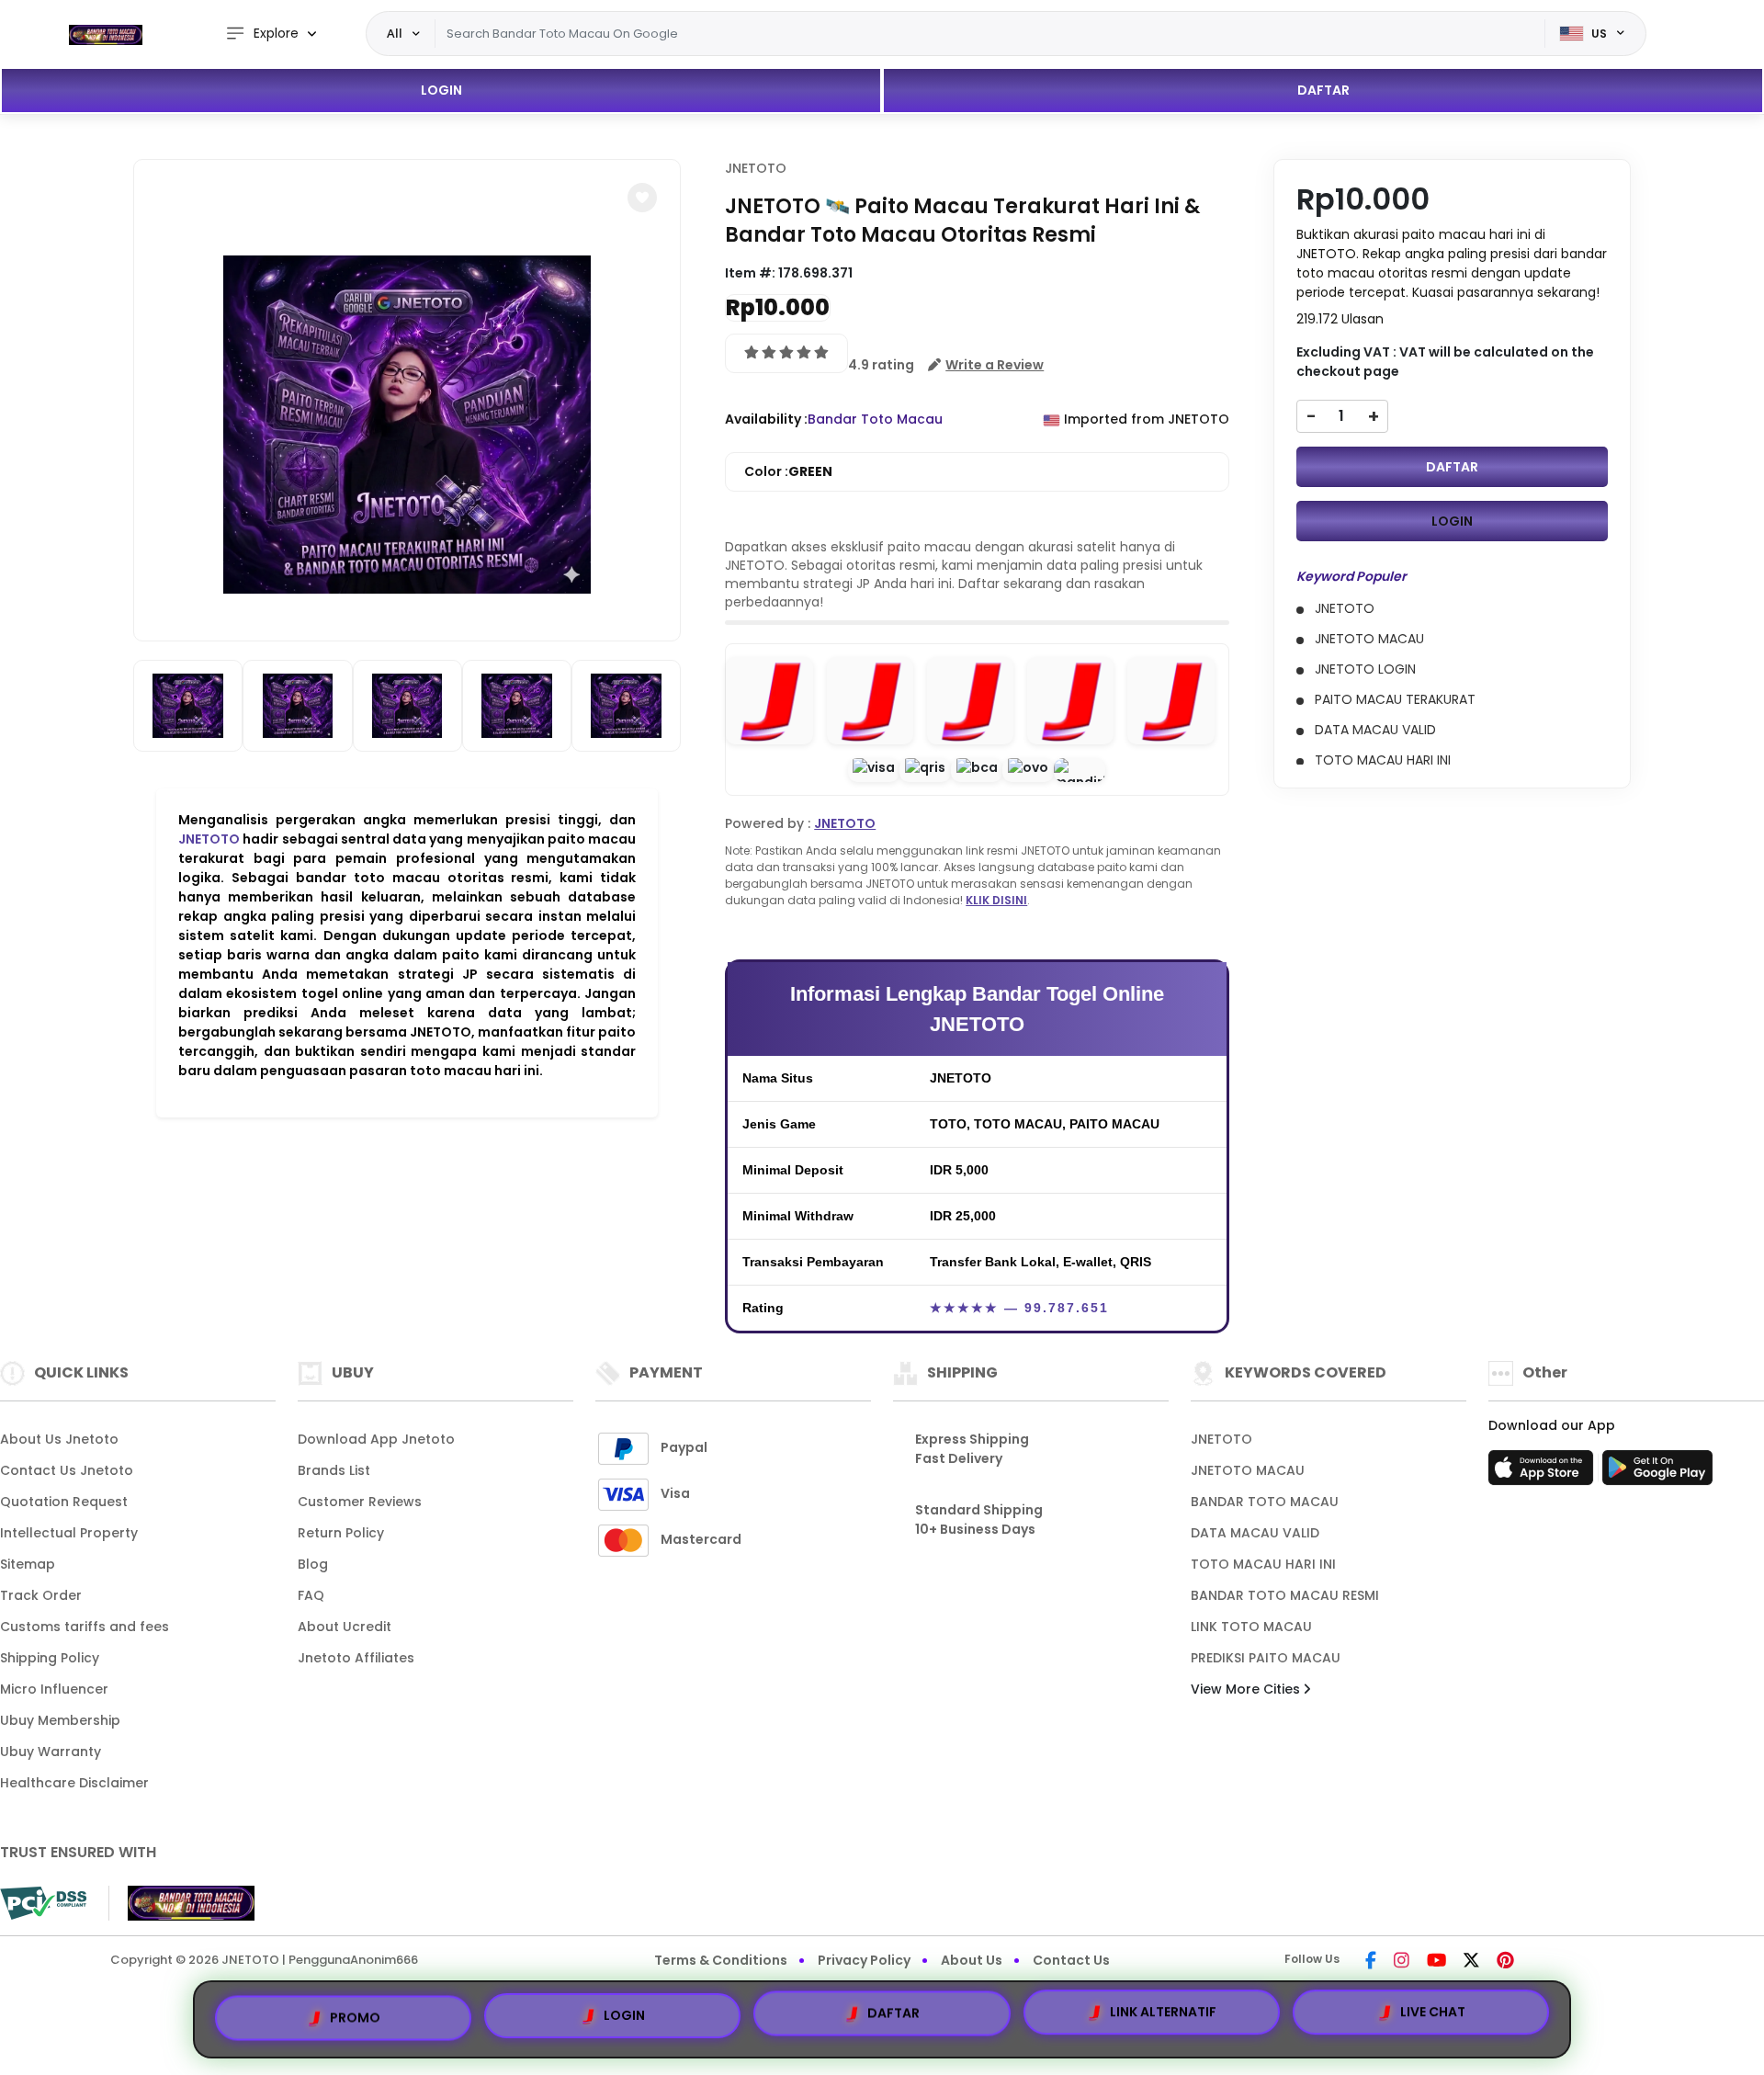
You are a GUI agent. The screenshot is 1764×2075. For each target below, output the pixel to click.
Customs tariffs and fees (85, 1627)
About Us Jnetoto (59, 1439)
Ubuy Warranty (51, 1752)
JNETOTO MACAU (1248, 1470)
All (395, 33)
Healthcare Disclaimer (74, 1783)
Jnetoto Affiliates (356, 1658)
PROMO (355, 2012)
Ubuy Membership (60, 1720)
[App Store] (1543, 1473)
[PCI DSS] (43, 1903)
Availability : (766, 419)
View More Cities (1247, 1689)
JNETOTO (209, 839)
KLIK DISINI (996, 900)
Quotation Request (64, 1502)
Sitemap (28, 1564)
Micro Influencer (54, 1689)
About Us (972, 1960)
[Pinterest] (1505, 1962)
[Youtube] (1436, 1962)
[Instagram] (1402, 1962)
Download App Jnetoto (376, 1439)
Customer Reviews (360, 1502)
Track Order (41, 1595)
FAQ (311, 1595)
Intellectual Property (69, 1533)
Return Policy (341, 1533)
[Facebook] (1371, 1962)
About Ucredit (345, 1627)
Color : (788, 471)
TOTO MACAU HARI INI (1263, 1564)
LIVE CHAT (1433, 2019)
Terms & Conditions (721, 1960)
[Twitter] (1471, 1962)
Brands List (334, 1470)
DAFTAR (1323, 90)
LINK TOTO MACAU (1251, 1627)
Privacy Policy (864, 1960)
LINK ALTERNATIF (1163, 2017)
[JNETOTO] (106, 34)
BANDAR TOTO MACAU (1265, 1502)
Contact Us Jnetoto (67, 1470)
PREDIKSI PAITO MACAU (1266, 1658)
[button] (642, 198)
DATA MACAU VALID (1255, 1533)
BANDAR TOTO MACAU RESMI (1285, 1595)
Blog (313, 1564)
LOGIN (441, 90)
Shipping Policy (50, 1658)
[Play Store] (1657, 1473)
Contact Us (1071, 1960)
